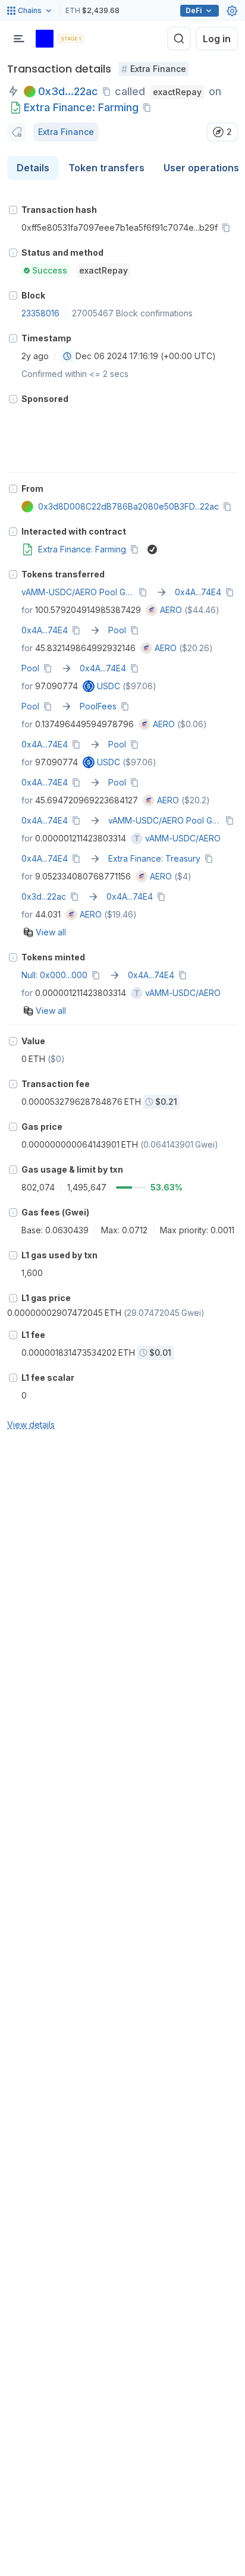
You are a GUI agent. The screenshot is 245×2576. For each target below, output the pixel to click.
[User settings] (232, 11)
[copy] (109, 92)
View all (51, 932)
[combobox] (67, 356)
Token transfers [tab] (106, 168)
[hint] (13, 210)
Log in (217, 39)
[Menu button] (19, 39)
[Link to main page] (45, 39)
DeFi (194, 10)
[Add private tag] (17, 132)
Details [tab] (33, 168)
